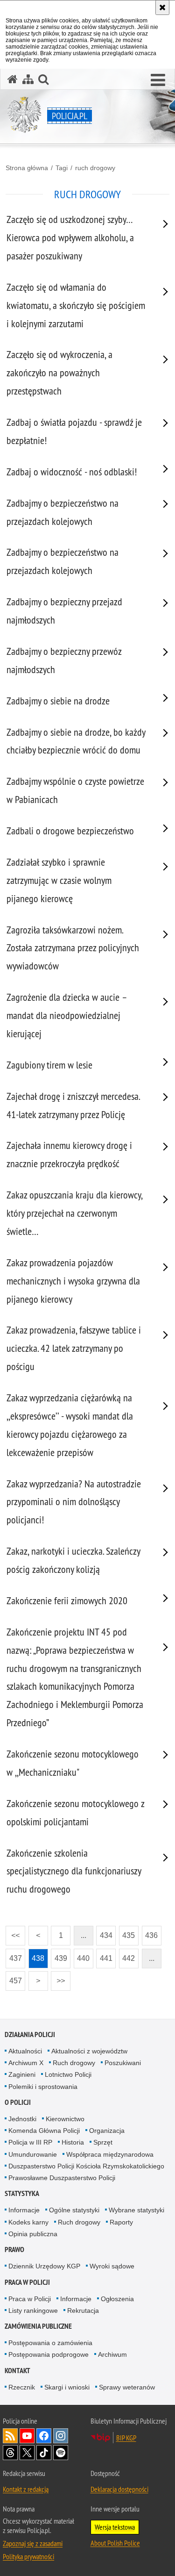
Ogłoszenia (117, 2299)
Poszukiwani (123, 2063)
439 (59, 1955)
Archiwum (112, 2354)
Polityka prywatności (28, 2556)
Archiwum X (26, 2063)
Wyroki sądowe (112, 2266)
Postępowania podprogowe (49, 2354)
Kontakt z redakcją (26, 2489)
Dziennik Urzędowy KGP (44, 2266)
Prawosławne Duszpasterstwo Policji (62, 2178)
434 (104, 1933)
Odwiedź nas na (27, 2436)
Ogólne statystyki (74, 2210)
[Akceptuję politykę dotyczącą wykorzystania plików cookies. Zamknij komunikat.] (162, 7)
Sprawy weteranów (127, 2387)
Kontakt (17, 2371)
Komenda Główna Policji (44, 2131)
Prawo (14, 2250)
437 (14, 1955)
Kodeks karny (28, 2222)
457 (14, 1978)
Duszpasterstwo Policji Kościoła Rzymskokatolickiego (86, 2166)
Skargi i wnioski (67, 2387)
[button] (158, 80)
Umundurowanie (33, 2154)
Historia (73, 2142)
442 (127, 1955)
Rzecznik (22, 2387)
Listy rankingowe (33, 2311)
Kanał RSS (10, 2436)
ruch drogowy (95, 168)
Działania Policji (30, 2034)
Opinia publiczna (33, 2234)
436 (150, 1933)
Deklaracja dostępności (119, 2489)
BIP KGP (126, 2438)
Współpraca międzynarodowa (110, 2154)
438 (37, 1955)
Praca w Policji (27, 2282)
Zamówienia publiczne (38, 2326)
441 (104, 1955)
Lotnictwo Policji (68, 2074)
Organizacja (107, 2131)
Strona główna (27, 168)
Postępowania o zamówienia (50, 2343)
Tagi (62, 168)
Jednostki (22, 2119)
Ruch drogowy (74, 2063)
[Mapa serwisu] (28, 79)
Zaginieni (22, 2074)
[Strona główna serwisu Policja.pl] (13, 79)
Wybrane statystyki (136, 2210)
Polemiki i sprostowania (43, 2087)
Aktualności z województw (89, 2051)
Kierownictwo (65, 2119)
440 (82, 1955)
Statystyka (22, 2193)
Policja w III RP (30, 2142)
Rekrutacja (83, 2311)
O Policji (18, 2102)
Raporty (121, 2222)
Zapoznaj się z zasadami (33, 2543)
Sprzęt (103, 2142)
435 (127, 1933)
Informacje (24, 2210)
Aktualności (25, 2051)
